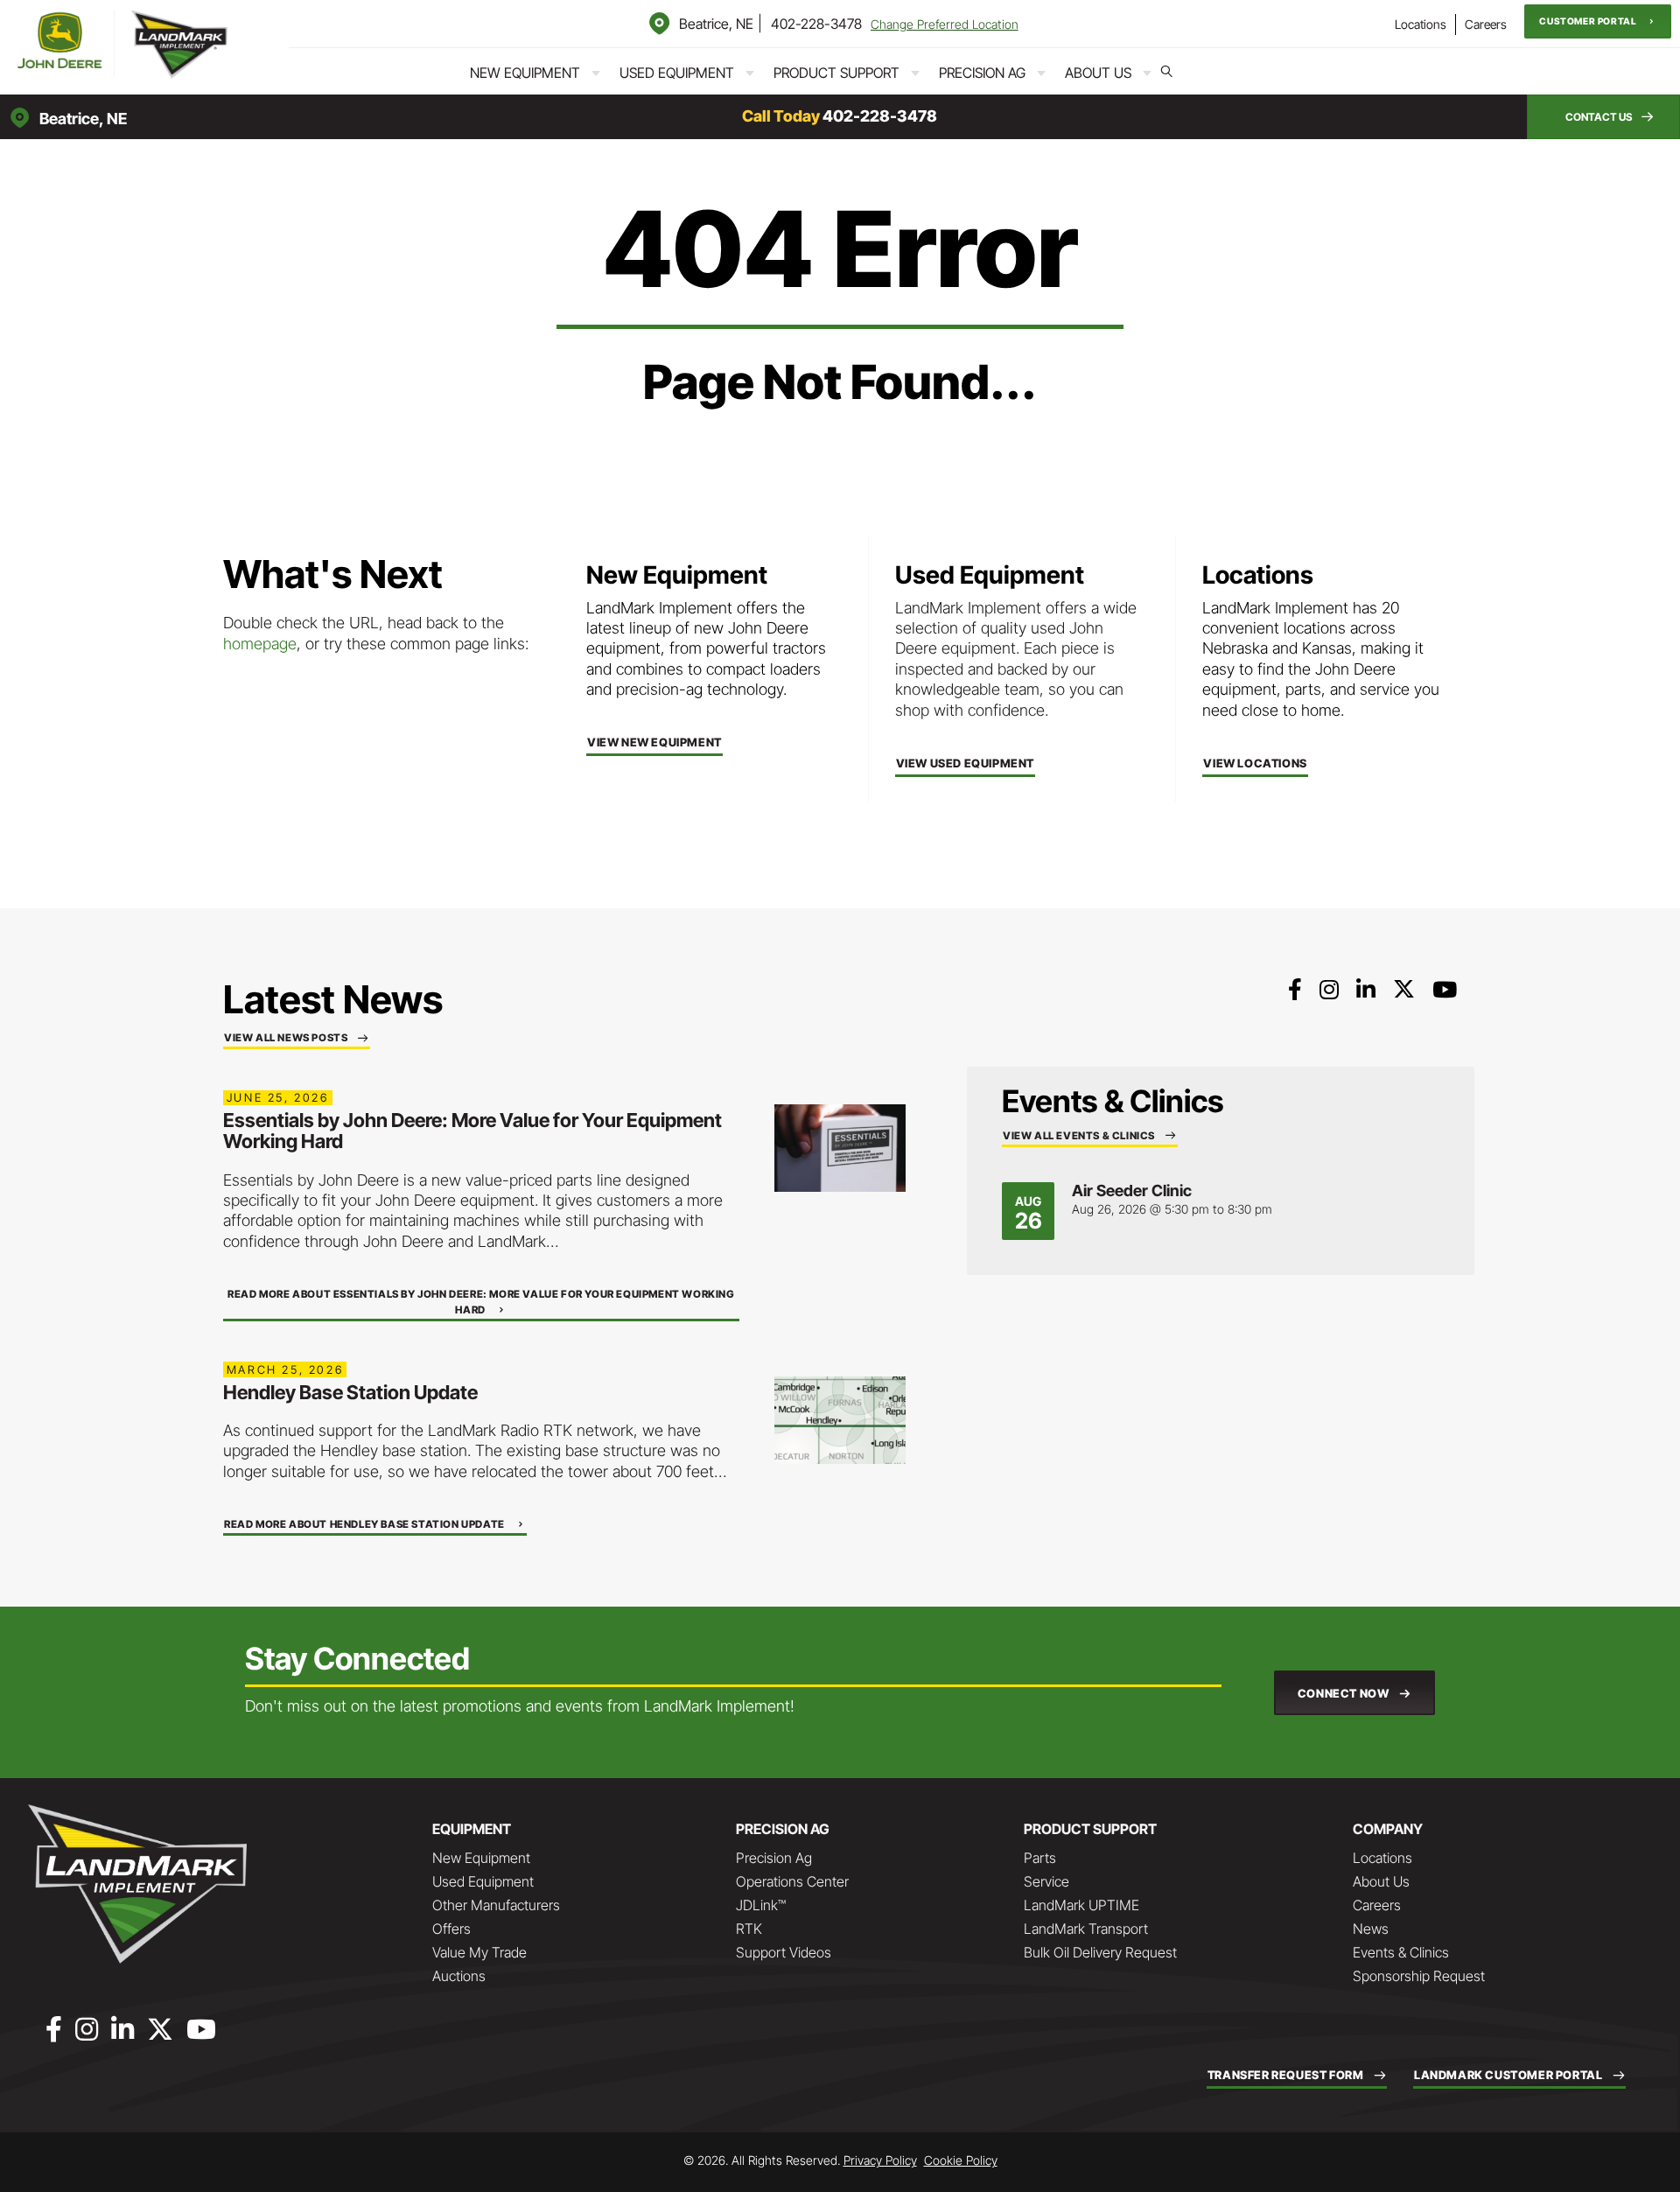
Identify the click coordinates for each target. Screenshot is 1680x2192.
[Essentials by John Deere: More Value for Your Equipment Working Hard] (840, 1147)
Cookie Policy (961, 2160)
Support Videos (784, 1952)
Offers (451, 1929)
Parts (1040, 1858)
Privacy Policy (880, 2160)
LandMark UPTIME (1081, 1905)
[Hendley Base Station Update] (840, 1419)
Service (1046, 1881)
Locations (1421, 24)
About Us (1098, 73)
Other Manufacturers (496, 1905)
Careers (1486, 24)
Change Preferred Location (945, 24)
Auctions (459, 1976)
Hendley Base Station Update (350, 1392)
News (1371, 1929)
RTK (749, 1929)
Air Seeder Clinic (1132, 1191)
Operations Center (792, 1881)
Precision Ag (982, 73)
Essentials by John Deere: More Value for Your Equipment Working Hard (472, 1131)
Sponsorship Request (1419, 1976)
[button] (1598, 21)
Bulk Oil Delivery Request (1100, 1952)
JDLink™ (761, 1905)
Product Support (836, 73)
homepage (260, 644)
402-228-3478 (816, 24)
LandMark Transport (1086, 1929)
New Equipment (525, 73)
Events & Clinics (1401, 1952)
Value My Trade (479, 1952)
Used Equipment (677, 73)
